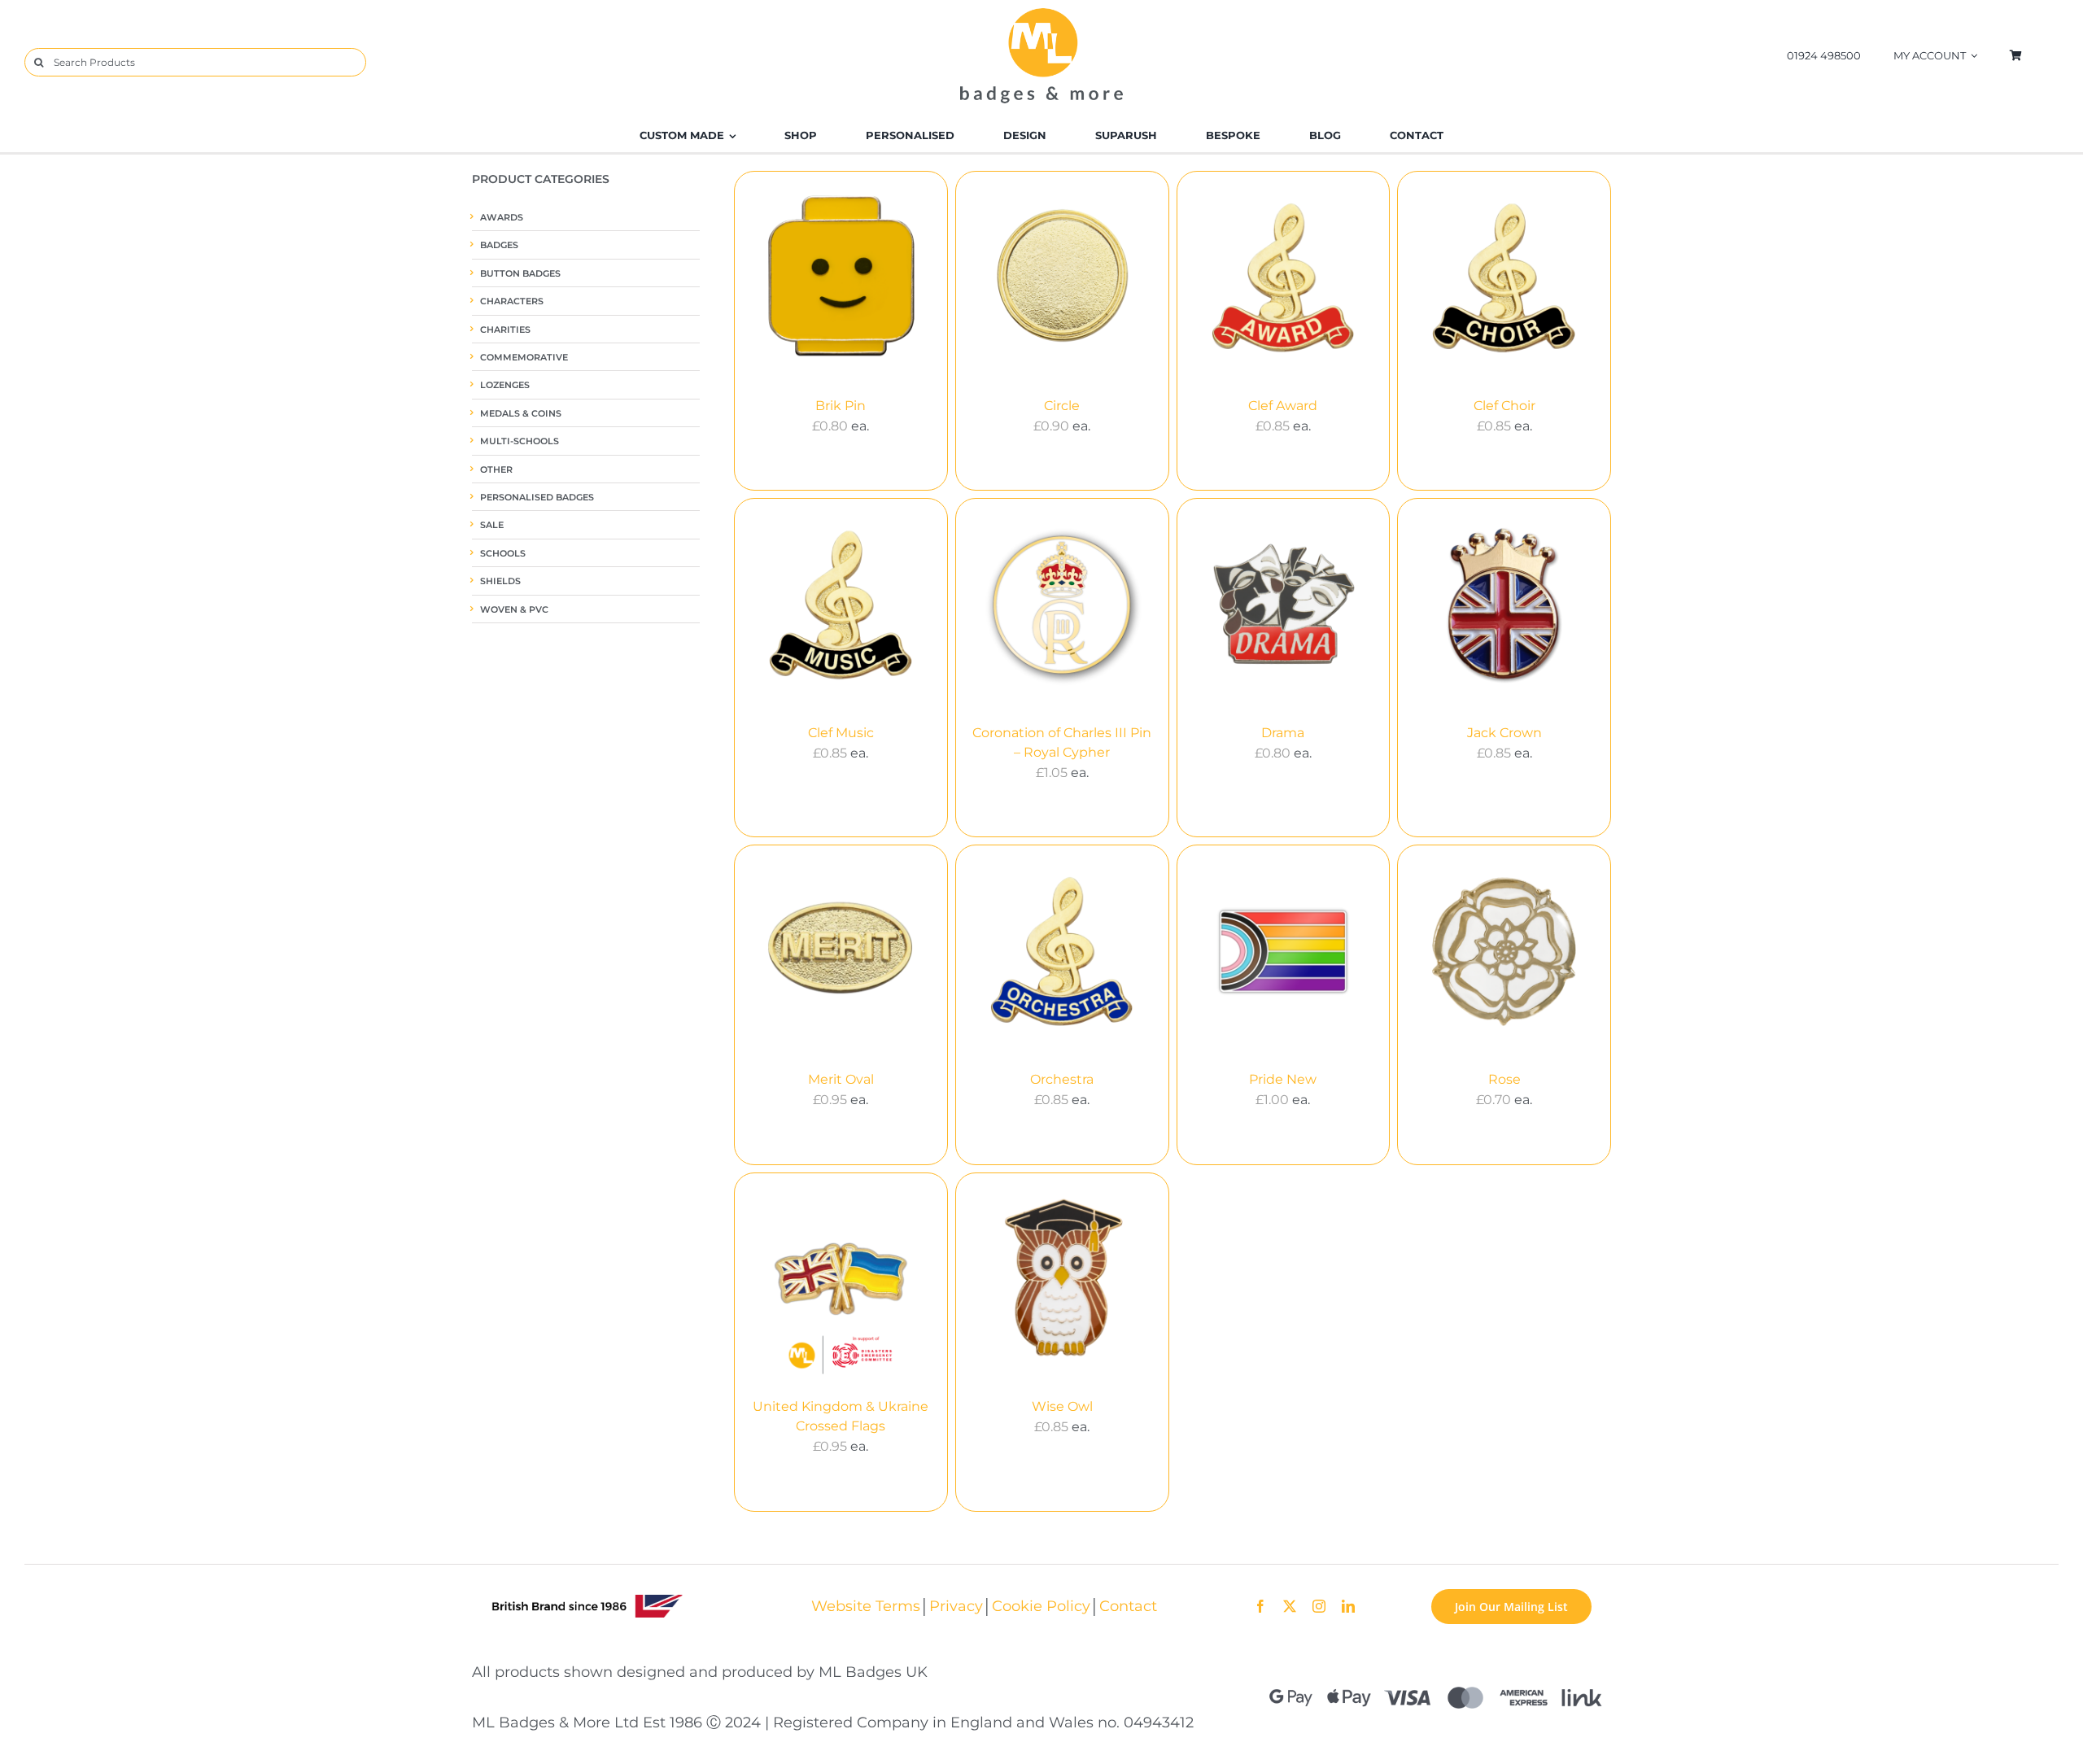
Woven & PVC (514, 610)
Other (496, 470)
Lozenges (505, 385)
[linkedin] (1348, 1606)
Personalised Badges (537, 498)
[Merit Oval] (841, 952)
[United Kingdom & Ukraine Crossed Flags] (841, 1279)
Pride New (1283, 1079)
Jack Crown (1504, 733)
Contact (1128, 1606)
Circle (1062, 406)
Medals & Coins (521, 414)
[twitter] (1290, 1606)
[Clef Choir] (1504, 278)
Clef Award (1283, 406)
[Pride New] (1284, 952)
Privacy (956, 1606)
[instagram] (1319, 1606)
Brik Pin (841, 406)
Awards (502, 218)
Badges (499, 245)
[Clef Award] (1284, 278)
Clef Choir (1504, 406)
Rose (1504, 1079)
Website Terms (866, 1606)
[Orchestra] (1062, 952)
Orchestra (1062, 1079)
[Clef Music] (841, 605)
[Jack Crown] (1504, 605)
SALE (492, 525)
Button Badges (520, 274)
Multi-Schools (520, 441)
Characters (512, 301)
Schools (503, 554)
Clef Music (841, 733)
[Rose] (1504, 952)
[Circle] (1062, 278)
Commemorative (524, 358)
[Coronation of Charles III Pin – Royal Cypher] (1062, 605)
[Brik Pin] (841, 278)
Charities (505, 330)
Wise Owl (1062, 1406)
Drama (1283, 733)
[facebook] (1260, 1606)
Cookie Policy (1041, 1606)
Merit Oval (841, 1079)
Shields (500, 581)
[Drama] (1284, 605)
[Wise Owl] (1062, 1279)
